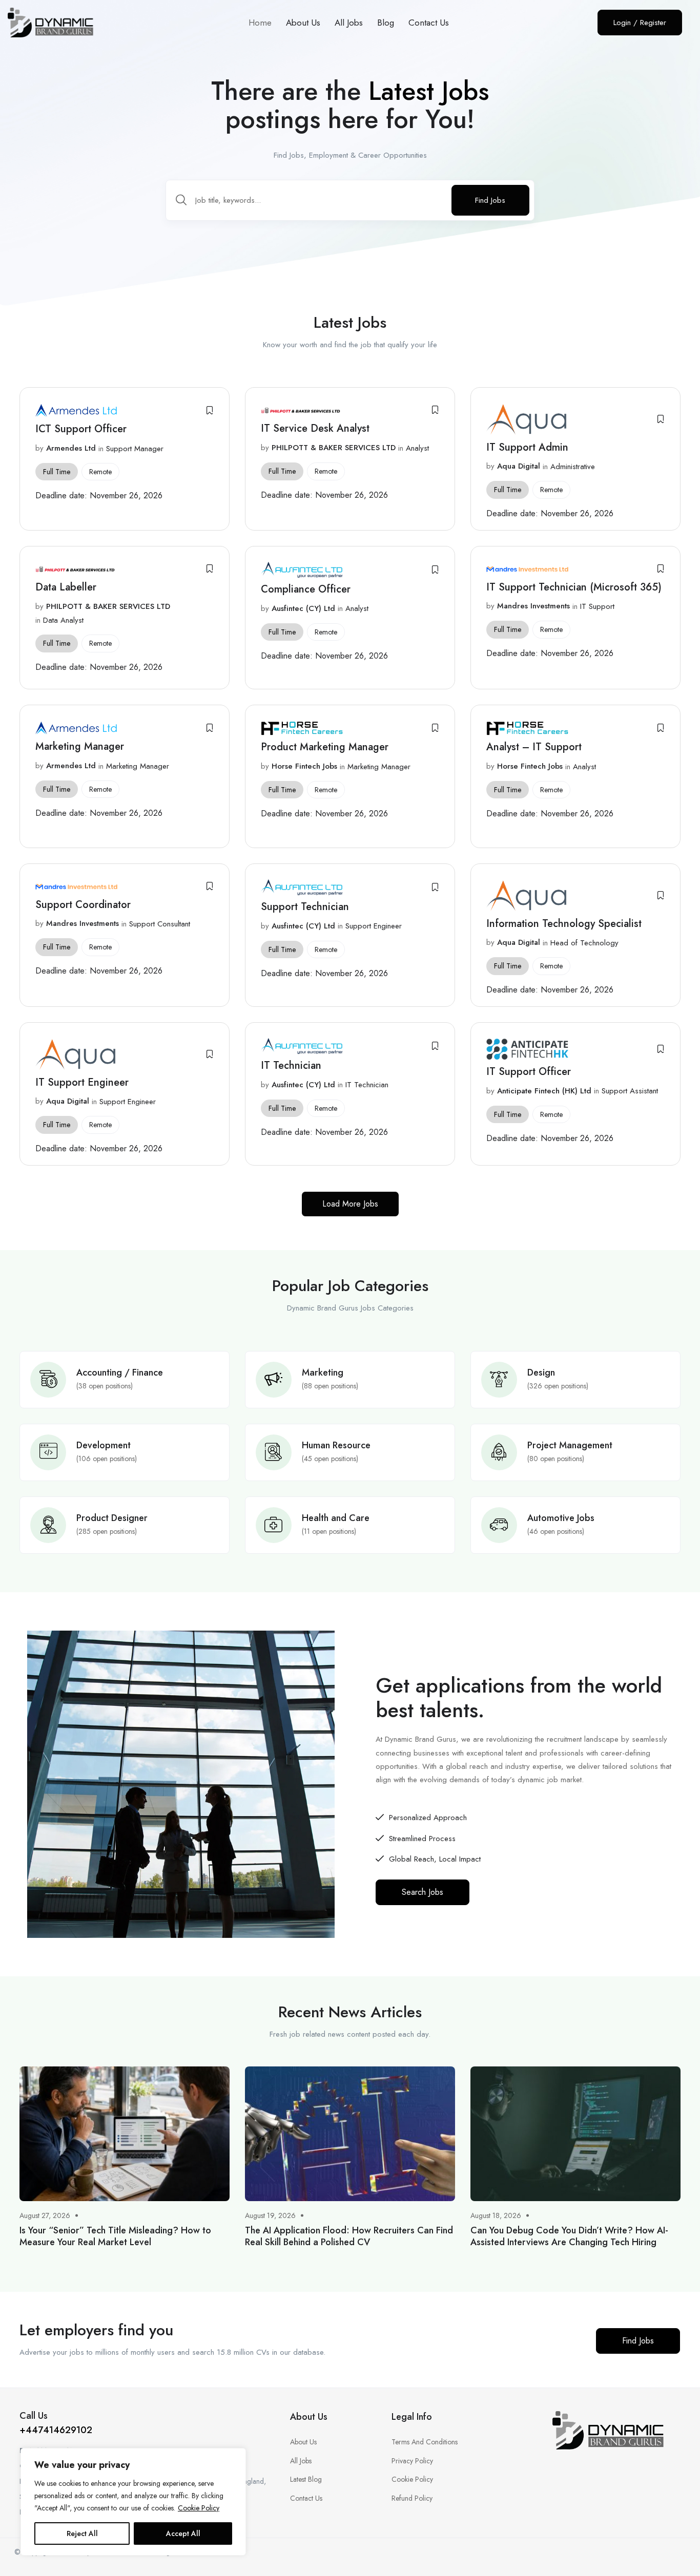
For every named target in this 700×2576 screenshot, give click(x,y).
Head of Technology (584, 943)
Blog (386, 23)
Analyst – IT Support (534, 747)
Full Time (57, 472)
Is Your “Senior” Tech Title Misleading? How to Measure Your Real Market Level (115, 2236)
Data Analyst (63, 620)
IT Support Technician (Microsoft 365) (574, 587)
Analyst (417, 448)
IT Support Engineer (82, 1082)
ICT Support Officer (81, 429)
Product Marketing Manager (325, 747)
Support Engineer (374, 926)
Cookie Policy (199, 2508)
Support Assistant (630, 1091)
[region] (133, 2502)
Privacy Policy (412, 2461)
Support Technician (305, 907)
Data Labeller (66, 587)
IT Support (597, 606)
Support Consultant (160, 924)
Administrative (573, 467)
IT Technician (291, 1065)
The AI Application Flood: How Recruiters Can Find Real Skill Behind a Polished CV (349, 2236)
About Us (303, 23)
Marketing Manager (80, 746)
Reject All (82, 2533)
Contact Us (429, 23)
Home (260, 23)
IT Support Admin (527, 447)
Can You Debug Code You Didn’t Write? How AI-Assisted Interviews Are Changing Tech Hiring (569, 2236)
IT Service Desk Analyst (315, 428)
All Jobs (349, 23)
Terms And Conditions (425, 2442)
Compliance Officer (306, 589)
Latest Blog (306, 2479)
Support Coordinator (83, 905)
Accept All (183, 2533)
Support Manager (135, 449)
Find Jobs (490, 200)
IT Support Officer (530, 1072)
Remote (100, 472)
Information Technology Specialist (564, 924)
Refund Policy (412, 2498)
